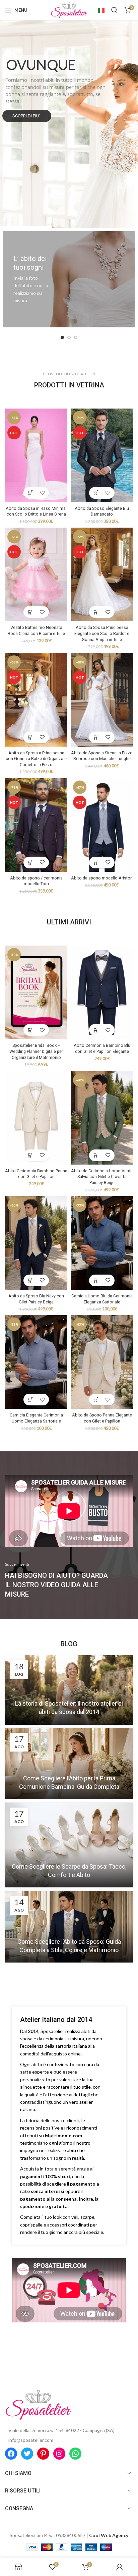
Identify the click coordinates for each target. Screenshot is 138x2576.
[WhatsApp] (75, 2454)
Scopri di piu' (27, 116)
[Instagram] (59, 2454)
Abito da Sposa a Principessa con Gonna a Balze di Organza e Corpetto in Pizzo (36, 759)
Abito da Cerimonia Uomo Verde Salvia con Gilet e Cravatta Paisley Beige (102, 1177)
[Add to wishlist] (42, 493)
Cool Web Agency (109, 2535)
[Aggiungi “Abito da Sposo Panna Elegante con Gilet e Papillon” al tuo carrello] (96, 1400)
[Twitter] (27, 2454)
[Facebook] (11, 2454)
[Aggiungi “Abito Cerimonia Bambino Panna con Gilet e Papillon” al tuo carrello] (30, 1155)
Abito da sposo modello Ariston (102, 878)
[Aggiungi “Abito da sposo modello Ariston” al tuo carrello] (96, 863)
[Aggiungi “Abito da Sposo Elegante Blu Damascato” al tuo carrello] (96, 493)
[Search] (115, 10)
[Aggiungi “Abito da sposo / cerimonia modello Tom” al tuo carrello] (30, 863)
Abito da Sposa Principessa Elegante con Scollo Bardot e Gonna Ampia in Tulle (102, 633)
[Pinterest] (43, 2454)
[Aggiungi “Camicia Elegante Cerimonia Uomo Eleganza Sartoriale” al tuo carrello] (30, 1400)
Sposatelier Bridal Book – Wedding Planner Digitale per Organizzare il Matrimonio (36, 1051)
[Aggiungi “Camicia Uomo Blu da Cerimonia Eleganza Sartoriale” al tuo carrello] (96, 1280)
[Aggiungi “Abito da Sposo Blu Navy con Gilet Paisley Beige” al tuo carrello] (30, 1280)
